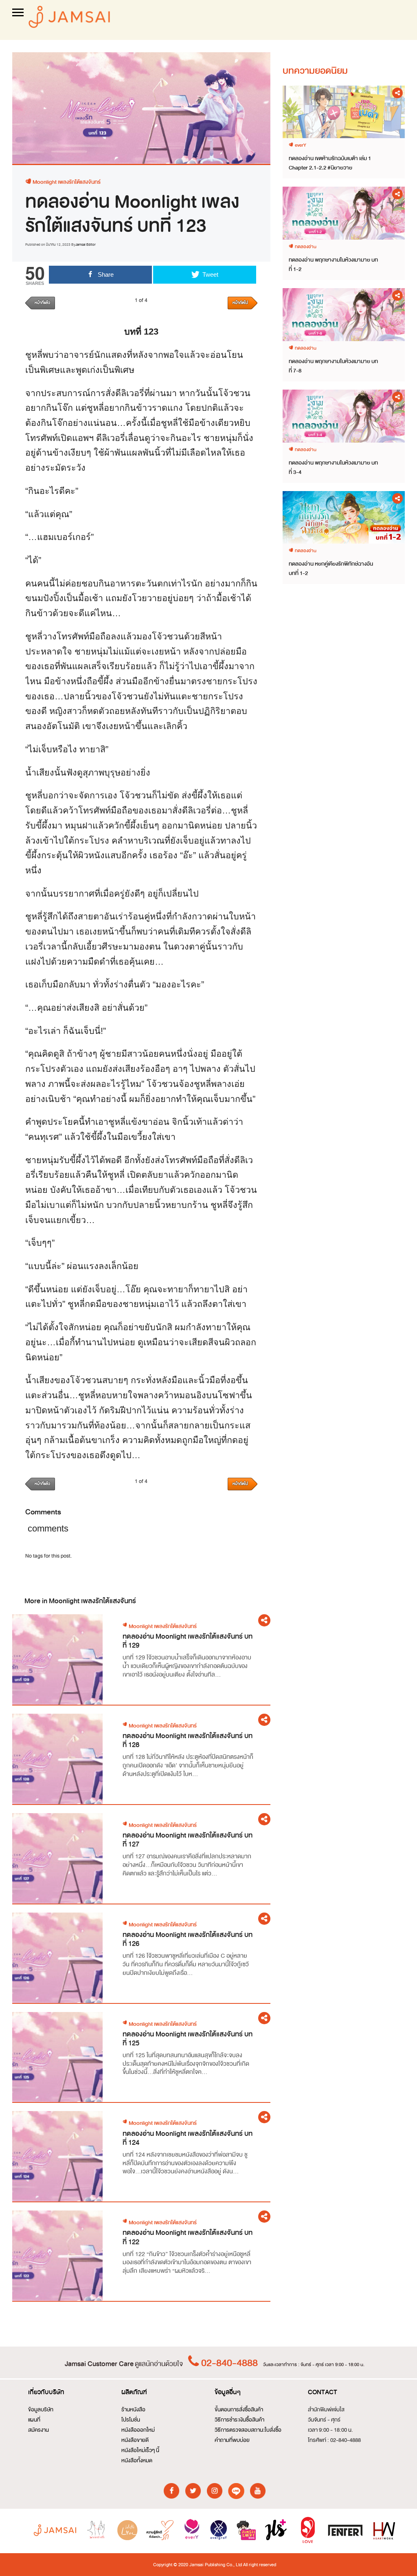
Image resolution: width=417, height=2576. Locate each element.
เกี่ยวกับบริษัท (46, 2392)
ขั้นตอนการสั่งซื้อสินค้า (239, 2410)
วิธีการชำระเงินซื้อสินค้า (239, 2420)
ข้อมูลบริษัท (41, 2410)
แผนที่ (34, 2420)
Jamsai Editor (86, 245)
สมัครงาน (38, 2430)
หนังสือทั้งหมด (137, 2460)
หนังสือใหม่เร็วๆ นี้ (140, 2450)
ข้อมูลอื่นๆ (228, 2392)
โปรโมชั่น (131, 2420)
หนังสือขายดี (135, 2440)
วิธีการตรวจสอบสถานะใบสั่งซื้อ (248, 2430)
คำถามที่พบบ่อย (232, 2440)
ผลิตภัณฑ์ (134, 2392)
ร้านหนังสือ (133, 2410)
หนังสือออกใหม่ (138, 2430)
